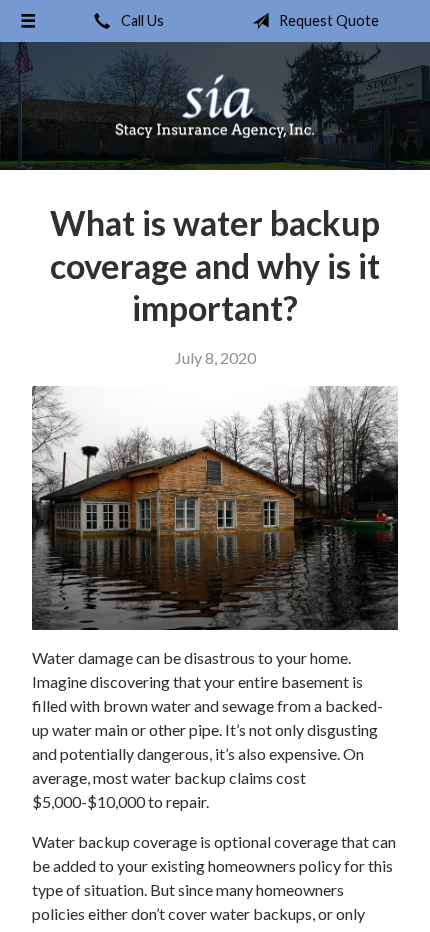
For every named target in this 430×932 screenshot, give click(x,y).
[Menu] (28, 21)
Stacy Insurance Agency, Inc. (215, 106)
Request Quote (327, 20)
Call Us (141, 20)
